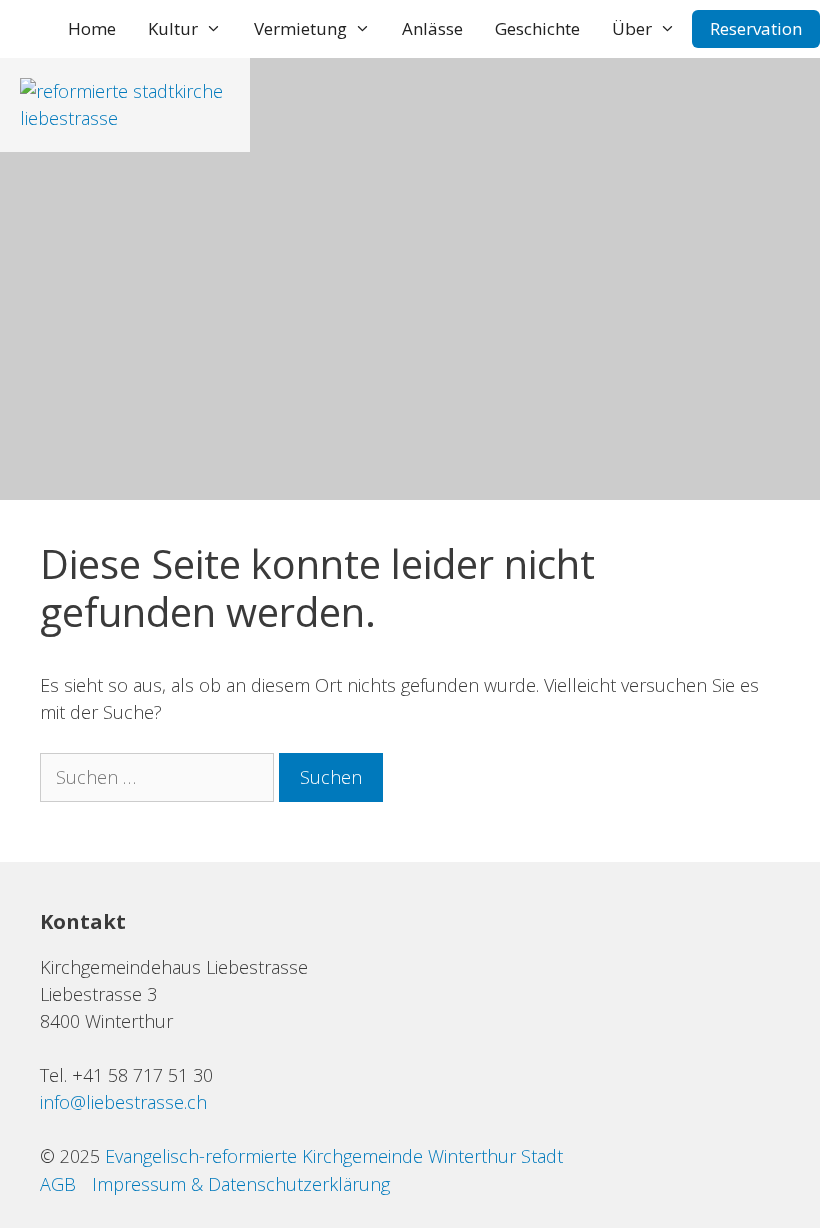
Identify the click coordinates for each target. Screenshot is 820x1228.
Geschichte (537, 28)
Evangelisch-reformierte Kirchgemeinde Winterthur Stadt (334, 1156)
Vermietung (300, 28)
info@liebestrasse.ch (123, 1102)
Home (92, 28)
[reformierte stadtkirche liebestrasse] (125, 118)
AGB (58, 1184)
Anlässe (432, 28)
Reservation (756, 28)
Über (632, 28)
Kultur (173, 28)
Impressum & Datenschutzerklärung (241, 1184)
